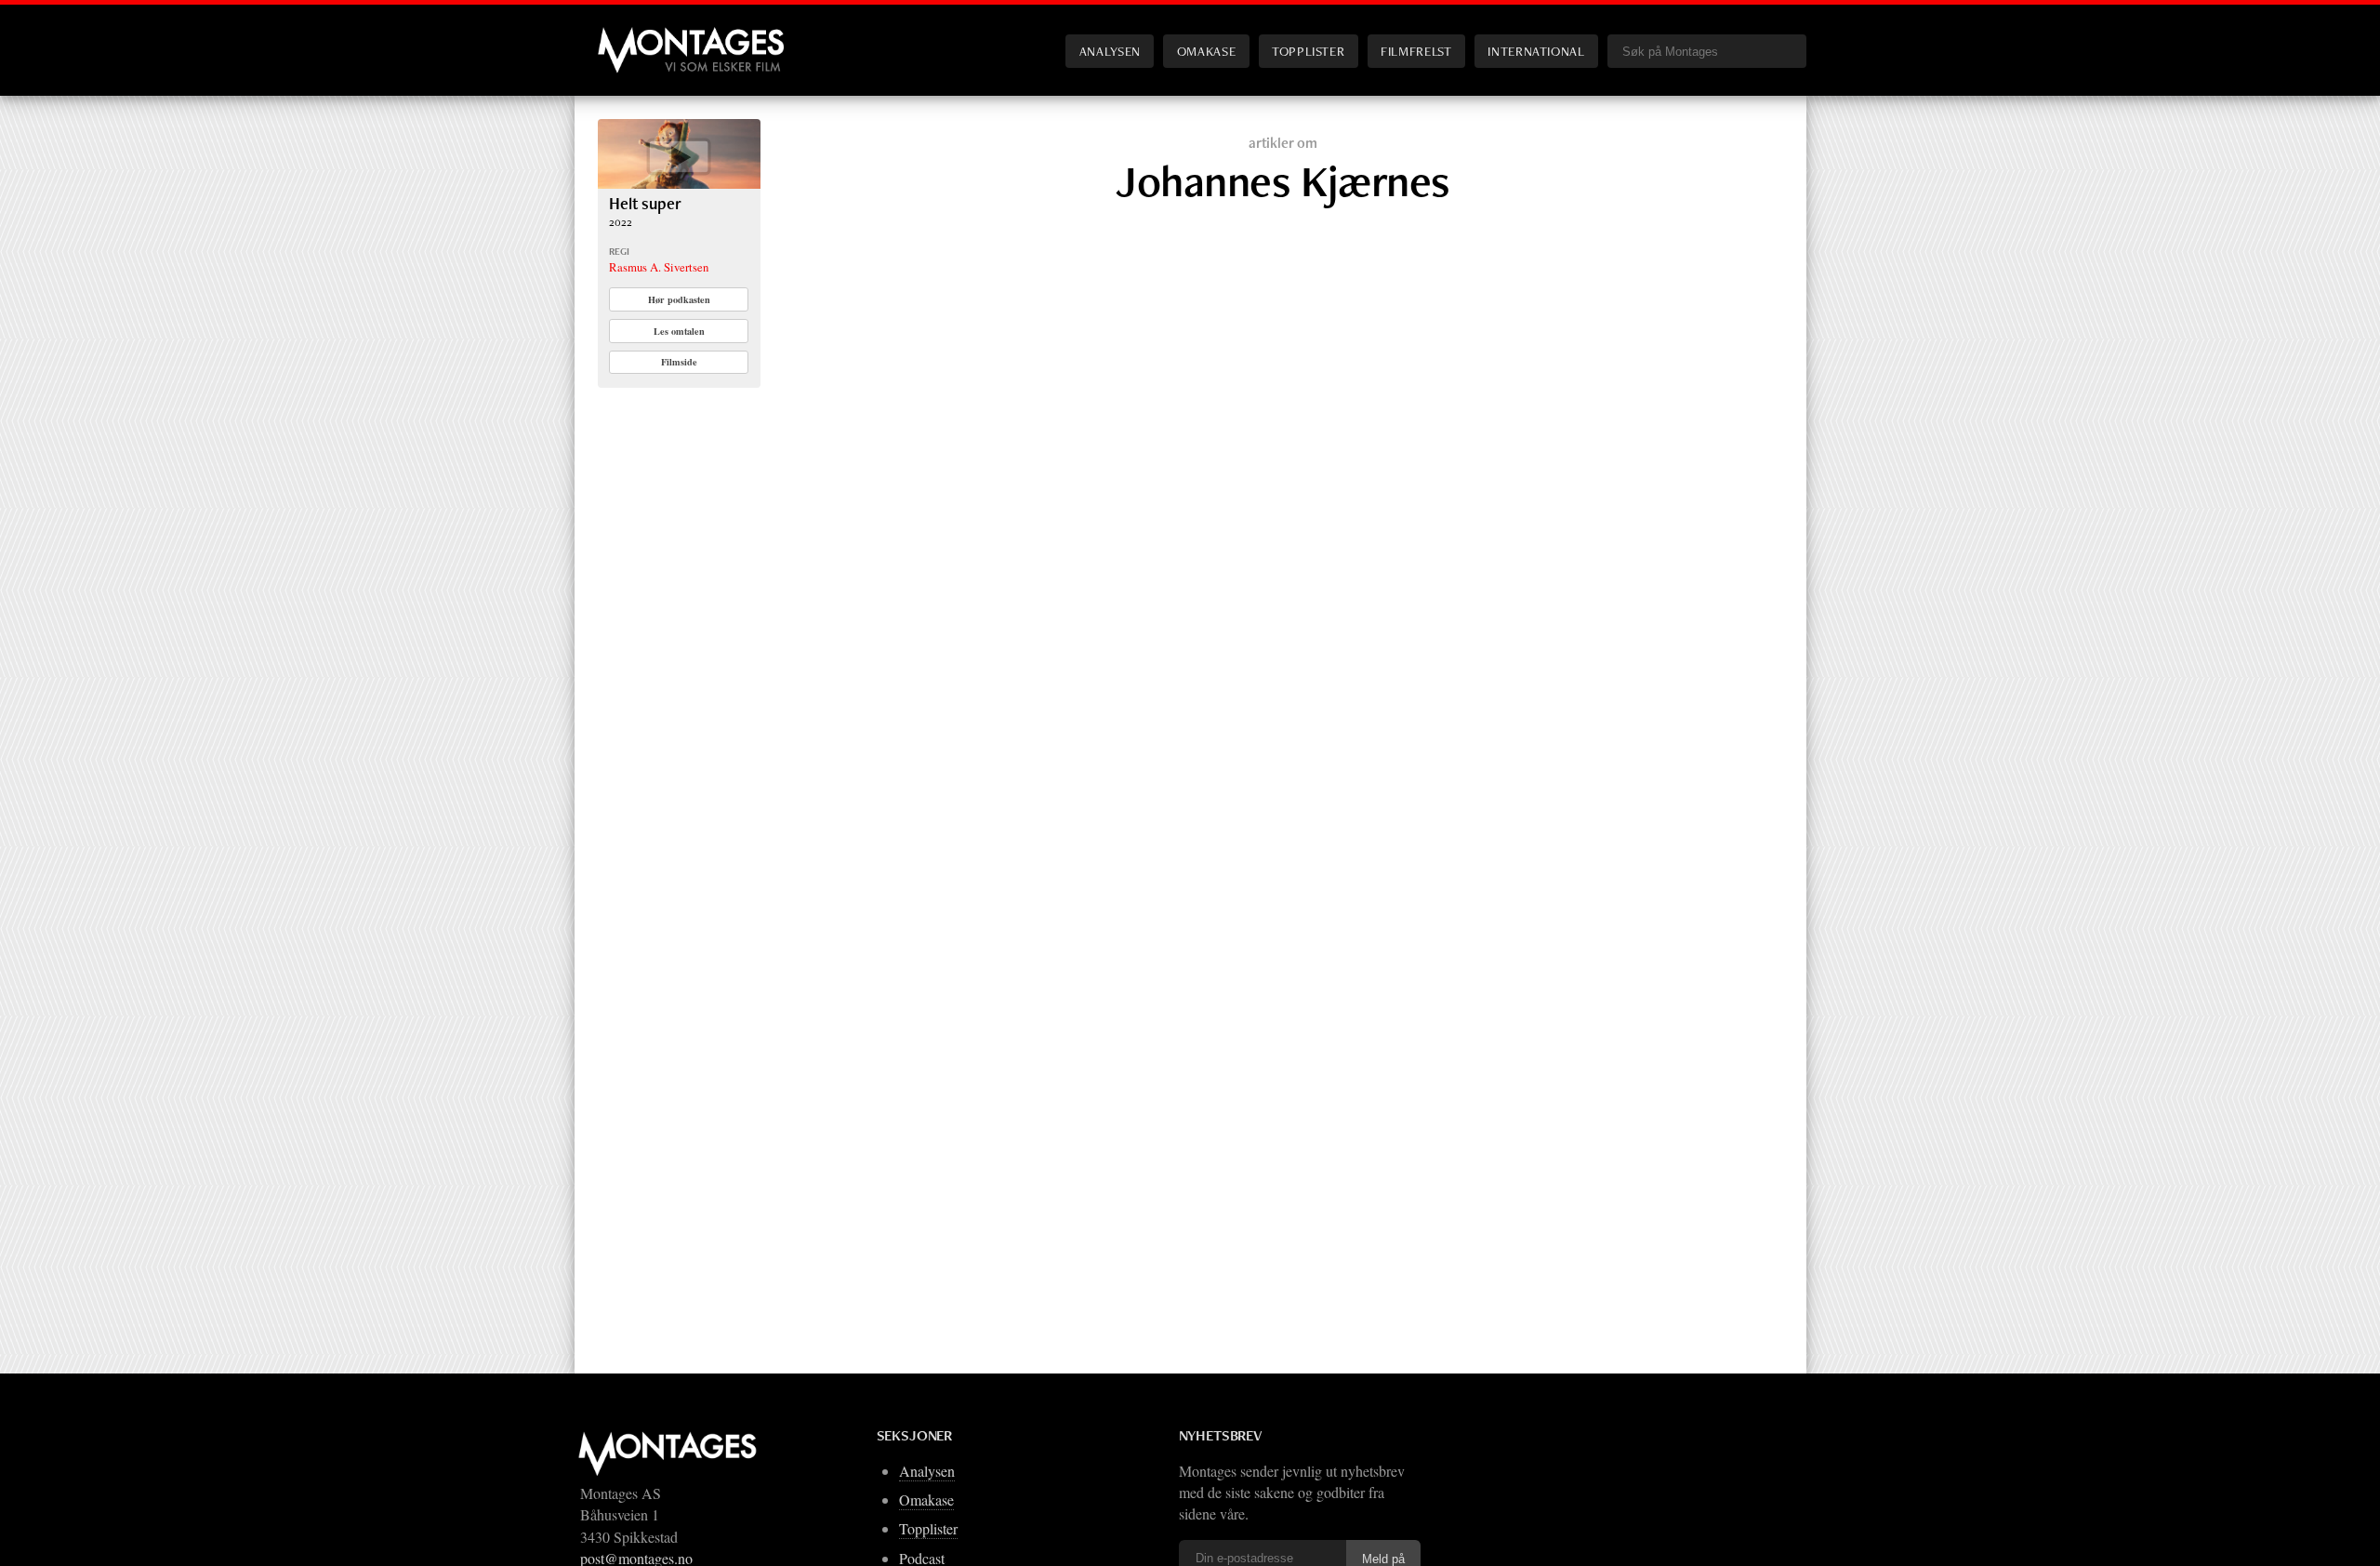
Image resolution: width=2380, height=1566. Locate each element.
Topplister (1308, 51)
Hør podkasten (679, 299)
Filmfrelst (1416, 51)
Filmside (679, 362)
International (1536, 51)
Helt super (645, 203)
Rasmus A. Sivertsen (659, 267)
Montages (628, 36)
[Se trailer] (679, 183)
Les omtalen (679, 331)
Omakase (1206, 51)
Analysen (1110, 51)
